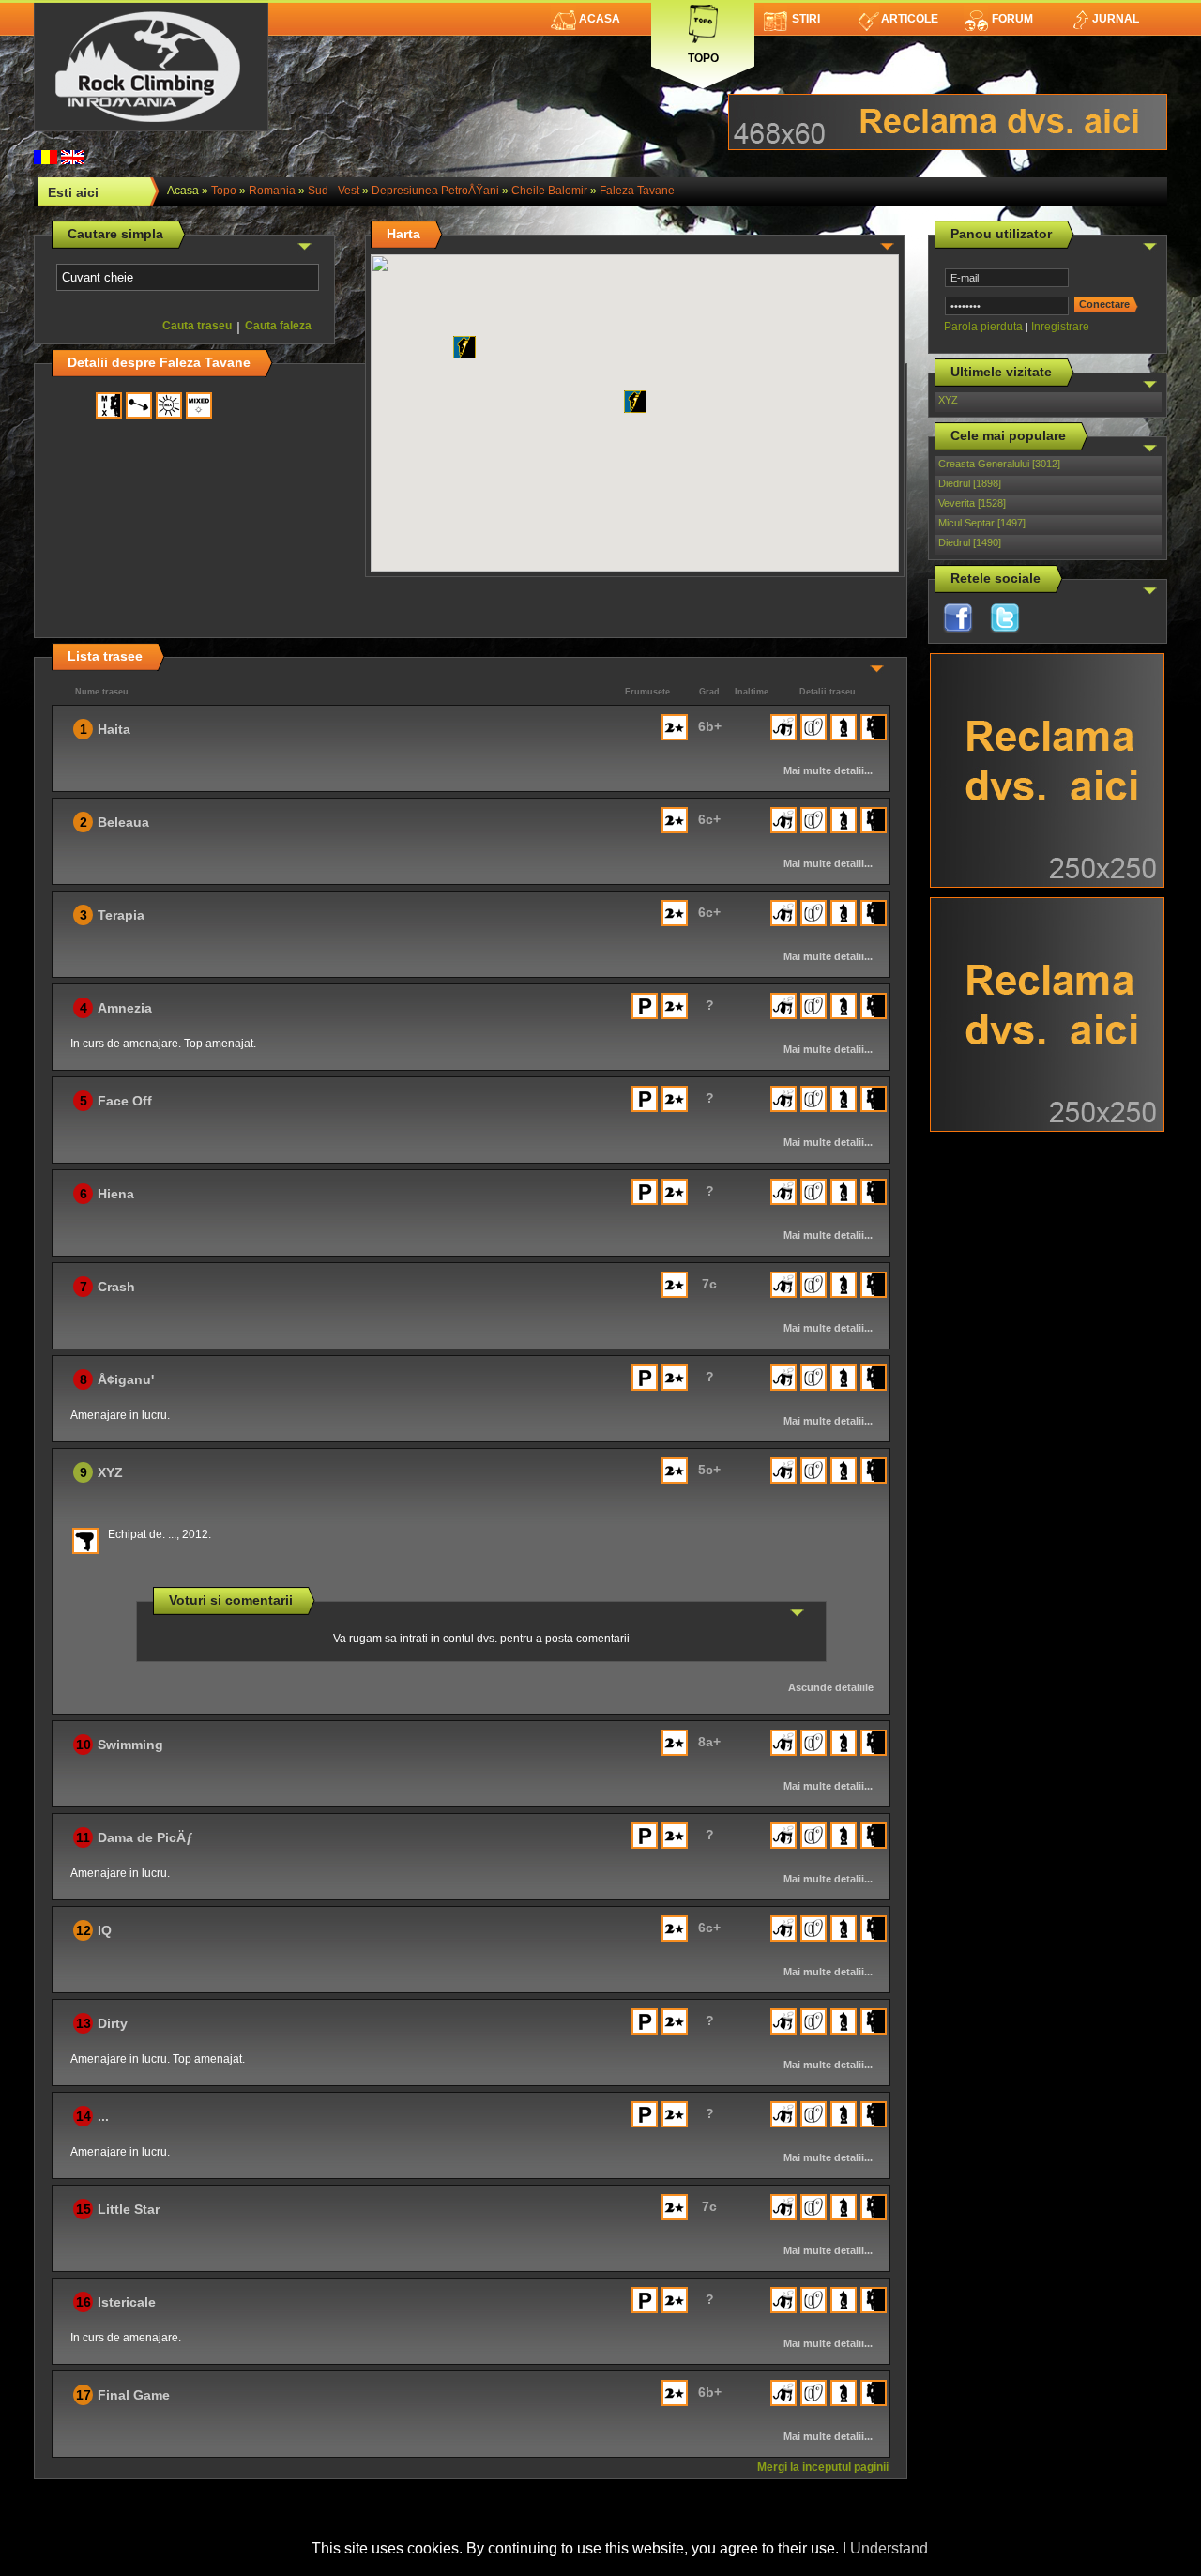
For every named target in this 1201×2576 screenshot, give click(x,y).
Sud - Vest (334, 191)
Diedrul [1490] (970, 542)
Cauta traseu (197, 326)
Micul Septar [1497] (982, 523)
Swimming (130, 1745)
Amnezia (125, 1008)
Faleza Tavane (637, 191)
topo (224, 191)
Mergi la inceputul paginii (823, 2467)
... (103, 2116)
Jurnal (1116, 19)
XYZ (948, 400)
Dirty (113, 2023)
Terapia (121, 915)
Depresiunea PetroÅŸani (435, 191)
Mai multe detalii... (828, 770)
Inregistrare (1060, 327)
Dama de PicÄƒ (145, 1837)
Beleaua (123, 822)
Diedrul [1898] (970, 483)
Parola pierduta (983, 327)
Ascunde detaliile (831, 1687)
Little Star (129, 2209)
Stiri (806, 19)
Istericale (127, 2302)
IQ (105, 1930)
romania (272, 191)
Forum (1012, 19)
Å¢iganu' (126, 1379)
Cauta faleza (278, 326)
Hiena (116, 1194)
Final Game (134, 2395)
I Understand (885, 2548)
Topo (703, 54)
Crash (116, 1287)
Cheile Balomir (549, 191)
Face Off (125, 1101)
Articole (910, 19)
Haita (114, 729)
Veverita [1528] (972, 503)
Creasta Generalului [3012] (999, 464)
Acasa (600, 19)
